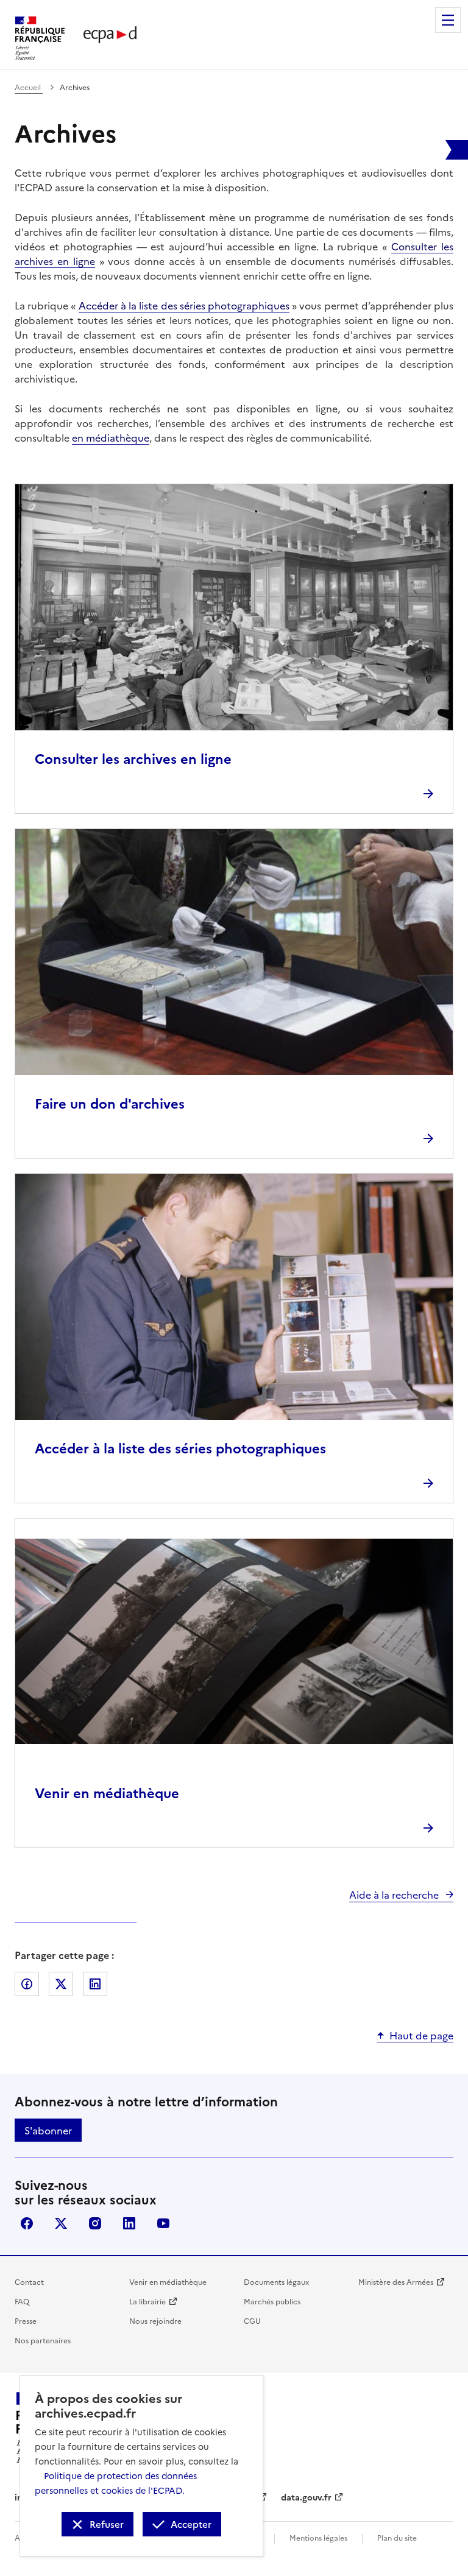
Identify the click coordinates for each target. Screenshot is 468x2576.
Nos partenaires (43, 2340)
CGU (252, 2320)
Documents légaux (276, 2281)
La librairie (147, 2301)
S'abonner (48, 2130)
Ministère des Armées (396, 2281)
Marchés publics (272, 2301)
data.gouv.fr (306, 2497)
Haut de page (421, 2035)
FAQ (22, 2301)
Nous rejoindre (155, 2320)
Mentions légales (318, 2537)
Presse (26, 2320)
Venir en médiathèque (168, 2281)
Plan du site (397, 2537)
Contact (29, 2281)
